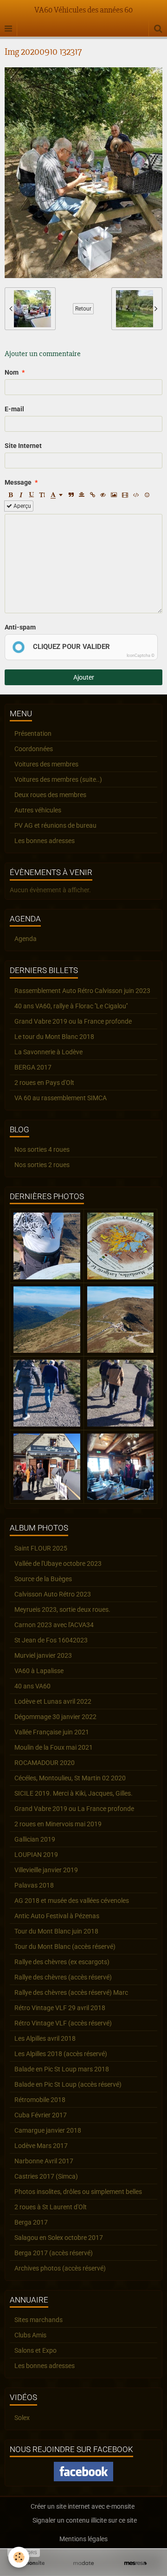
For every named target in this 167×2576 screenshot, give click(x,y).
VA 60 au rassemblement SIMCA (61, 1098)
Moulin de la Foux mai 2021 (54, 1747)
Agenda (26, 939)
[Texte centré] (82, 495)
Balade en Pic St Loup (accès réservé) (68, 2084)
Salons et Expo (35, 2350)
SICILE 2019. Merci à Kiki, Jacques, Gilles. (74, 1793)
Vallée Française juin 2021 (52, 1732)
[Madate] (83, 2563)
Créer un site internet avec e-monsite (83, 2506)
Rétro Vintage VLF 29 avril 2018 (60, 2008)
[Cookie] (19, 2557)
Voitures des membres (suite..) (58, 779)
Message (18, 482)
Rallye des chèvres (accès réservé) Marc (71, 1992)
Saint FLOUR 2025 (41, 1548)
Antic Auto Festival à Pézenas (57, 1916)
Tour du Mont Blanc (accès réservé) (65, 1947)
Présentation (33, 733)
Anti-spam (20, 627)
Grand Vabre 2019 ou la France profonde (73, 1021)
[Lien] (92, 495)
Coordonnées (34, 749)
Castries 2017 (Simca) (46, 2176)
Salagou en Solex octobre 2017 (59, 2238)
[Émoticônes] (147, 495)
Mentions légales (83, 2539)
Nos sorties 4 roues (42, 1149)
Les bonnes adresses (45, 841)
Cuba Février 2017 (41, 2115)
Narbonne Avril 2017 (44, 2161)
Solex (22, 2418)
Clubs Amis (30, 2335)
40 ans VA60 (32, 1686)
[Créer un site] (32, 2563)
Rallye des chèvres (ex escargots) (62, 1962)
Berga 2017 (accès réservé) (54, 2253)
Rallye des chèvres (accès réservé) (63, 1977)
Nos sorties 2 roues (42, 1165)
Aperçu (22, 506)
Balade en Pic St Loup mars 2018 (62, 2069)
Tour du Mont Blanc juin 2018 (56, 1931)
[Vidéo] (125, 495)
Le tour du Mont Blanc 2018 (54, 1037)
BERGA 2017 (33, 1067)
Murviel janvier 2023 (43, 1655)
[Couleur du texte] (57, 495)
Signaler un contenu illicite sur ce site (85, 2520)
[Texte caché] (103, 495)
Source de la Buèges (43, 1579)
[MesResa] (135, 2563)
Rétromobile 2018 (40, 2100)
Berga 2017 (31, 2222)
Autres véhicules (38, 810)
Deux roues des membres (50, 795)
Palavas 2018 (34, 1885)
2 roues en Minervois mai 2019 (58, 1824)
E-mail (14, 409)
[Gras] (10, 495)
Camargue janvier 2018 (48, 2130)
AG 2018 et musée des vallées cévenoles (72, 1901)
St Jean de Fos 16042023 (51, 1640)
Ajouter (84, 677)
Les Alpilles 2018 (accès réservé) (61, 2054)
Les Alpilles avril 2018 (45, 2038)
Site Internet (23, 446)
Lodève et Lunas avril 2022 (53, 1701)
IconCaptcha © (141, 655)
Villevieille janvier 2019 (46, 1870)
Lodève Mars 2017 (41, 2146)
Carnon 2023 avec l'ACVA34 (54, 1625)
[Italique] (21, 495)
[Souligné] (32, 495)
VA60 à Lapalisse (39, 1671)
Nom (12, 372)
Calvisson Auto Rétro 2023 (53, 1594)
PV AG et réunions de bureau (55, 825)
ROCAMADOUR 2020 (45, 1763)
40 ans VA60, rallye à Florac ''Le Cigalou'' (71, 1006)
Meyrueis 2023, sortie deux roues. (62, 1609)
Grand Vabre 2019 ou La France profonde (74, 1809)
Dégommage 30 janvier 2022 (55, 1717)
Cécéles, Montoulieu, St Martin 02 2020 (70, 1778)
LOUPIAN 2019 (36, 1855)
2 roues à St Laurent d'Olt (51, 2207)
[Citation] (71, 495)
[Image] (114, 495)
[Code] (136, 495)
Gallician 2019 (35, 1839)
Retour (83, 309)
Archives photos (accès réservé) (60, 2268)
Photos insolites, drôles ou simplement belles (78, 2192)
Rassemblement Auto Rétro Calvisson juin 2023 (82, 991)
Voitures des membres (46, 764)
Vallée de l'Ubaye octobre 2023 (58, 1564)
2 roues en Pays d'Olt (44, 1083)
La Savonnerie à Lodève (48, 1052)
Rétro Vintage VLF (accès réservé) (63, 2023)
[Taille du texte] (42, 495)
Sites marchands (39, 2320)
